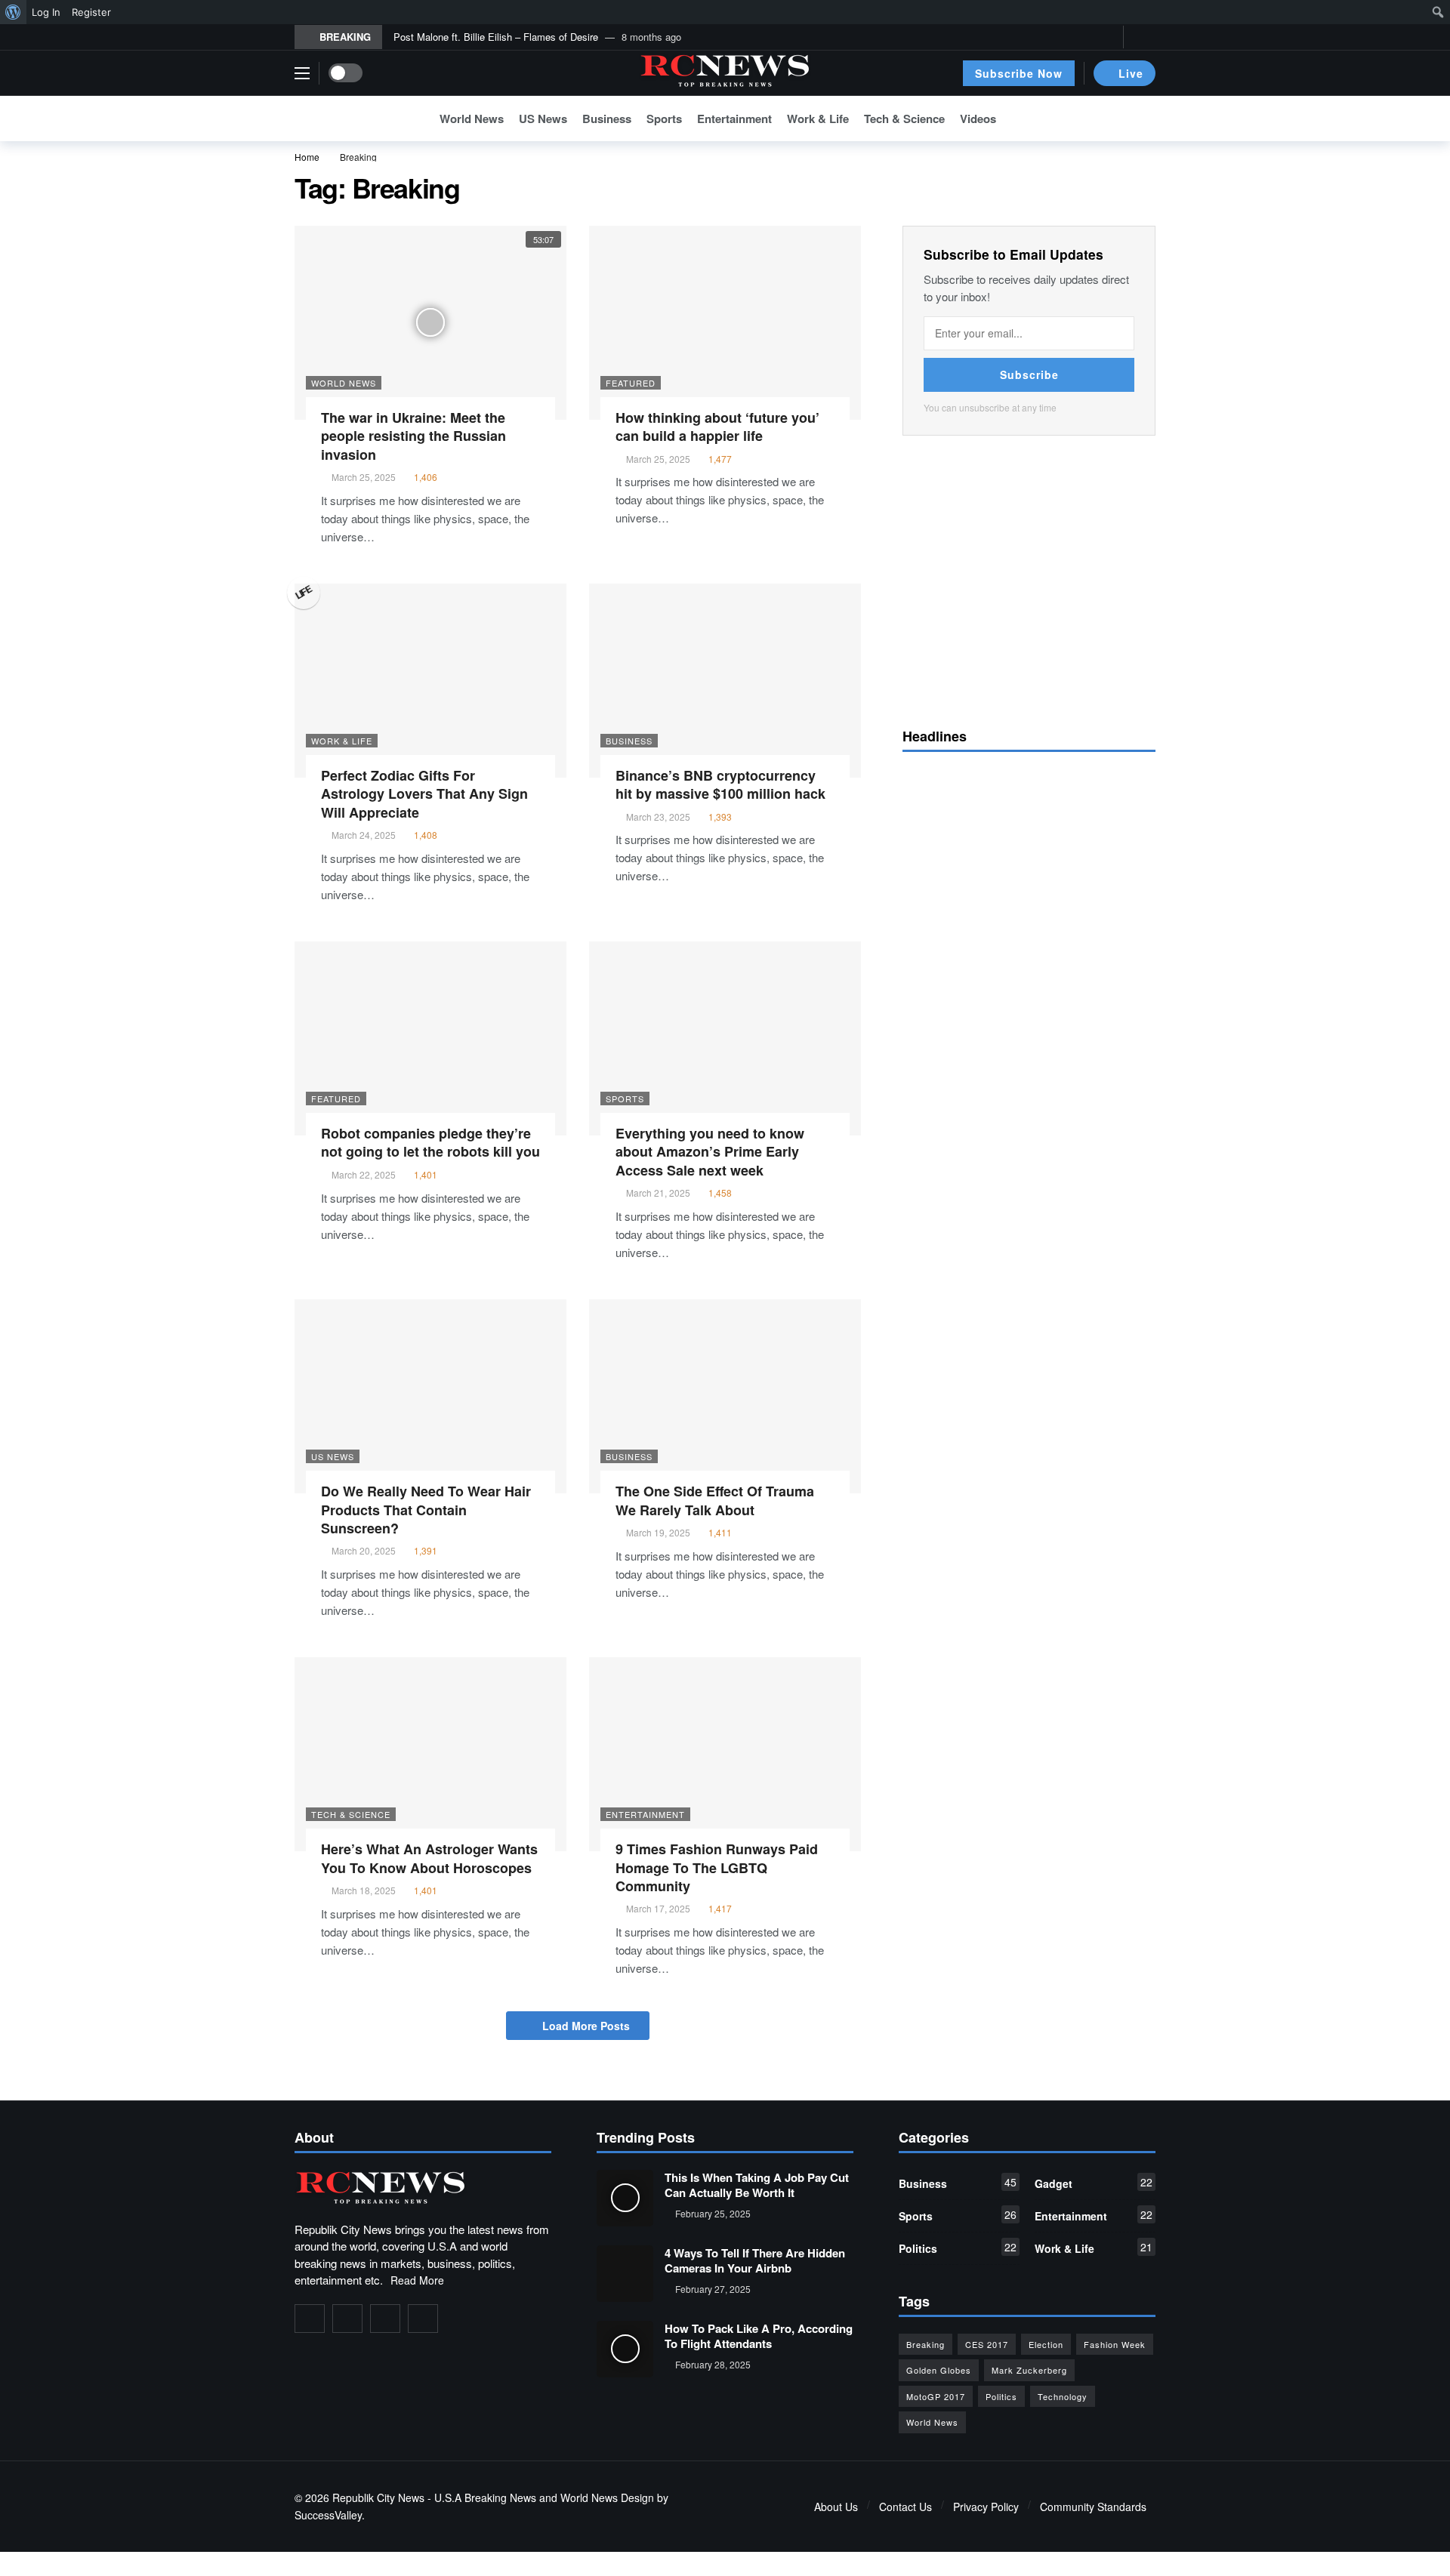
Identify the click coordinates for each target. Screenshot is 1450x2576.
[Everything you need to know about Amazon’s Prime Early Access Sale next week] (725, 1038)
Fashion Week (1115, 2344)
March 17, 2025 (658, 1908)
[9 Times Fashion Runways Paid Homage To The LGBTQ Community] (725, 1754)
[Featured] (598, 235)
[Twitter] (1085, 37)
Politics (958, 2248)
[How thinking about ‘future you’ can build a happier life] (725, 323)
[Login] (1144, 37)
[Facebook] (1061, 37)
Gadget (1094, 2183)
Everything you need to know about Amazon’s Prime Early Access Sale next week (710, 1152)
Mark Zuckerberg (1029, 2370)
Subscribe (1029, 374)
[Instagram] (385, 2319)
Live (1131, 73)
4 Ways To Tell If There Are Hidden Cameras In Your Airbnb (755, 2260)
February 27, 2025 (713, 2289)
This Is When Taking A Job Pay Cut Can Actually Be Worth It (757, 2185)
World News (344, 383)
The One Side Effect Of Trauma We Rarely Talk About (715, 1500)
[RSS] (423, 2319)
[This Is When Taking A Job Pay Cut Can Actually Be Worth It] (625, 2198)
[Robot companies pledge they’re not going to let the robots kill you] (430, 1038)
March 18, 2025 (364, 1890)
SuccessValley (328, 2515)
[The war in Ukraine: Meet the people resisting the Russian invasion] (430, 323)
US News (333, 1456)
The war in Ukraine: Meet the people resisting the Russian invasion (413, 436)
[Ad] (1029, 579)
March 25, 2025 (364, 477)
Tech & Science (351, 1814)
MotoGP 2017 (936, 2396)
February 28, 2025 (713, 2364)
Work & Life (342, 741)
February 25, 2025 (713, 2213)
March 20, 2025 (364, 1550)
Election (1046, 2344)
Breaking (926, 2344)
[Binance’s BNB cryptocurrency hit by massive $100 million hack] (725, 681)
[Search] (1144, 119)
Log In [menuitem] (46, 12)
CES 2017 (987, 2344)
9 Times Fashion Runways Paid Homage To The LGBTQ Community (717, 1867)
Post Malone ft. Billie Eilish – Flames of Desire (496, 37)
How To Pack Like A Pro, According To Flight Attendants (759, 2336)
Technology (1063, 2396)
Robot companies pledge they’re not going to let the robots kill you (430, 1142)
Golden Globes (939, 2370)
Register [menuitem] (91, 12)
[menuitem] (13, 12)
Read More (417, 2280)
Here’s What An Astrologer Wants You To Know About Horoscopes (429, 1858)
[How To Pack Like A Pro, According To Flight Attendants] (625, 2349)
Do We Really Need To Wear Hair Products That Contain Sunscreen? (426, 1510)
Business (629, 741)
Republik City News (378, 2497)
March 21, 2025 (658, 1192)
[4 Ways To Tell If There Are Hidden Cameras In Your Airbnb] (625, 2274)
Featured (631, 383)
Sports (625, 1098)
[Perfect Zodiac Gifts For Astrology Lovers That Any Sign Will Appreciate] (430, 681)
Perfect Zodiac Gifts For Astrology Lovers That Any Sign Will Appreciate (424, 794)
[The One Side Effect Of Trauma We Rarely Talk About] (725, 1396)
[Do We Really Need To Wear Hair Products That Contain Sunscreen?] (430, 1396)
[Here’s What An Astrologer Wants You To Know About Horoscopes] (430, 1754)
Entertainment (645, 1814)
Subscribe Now (1019, 73)
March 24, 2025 (364, 835)
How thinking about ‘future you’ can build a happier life (717, 427)
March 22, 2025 (364, 1174)
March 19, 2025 (658, 1532)
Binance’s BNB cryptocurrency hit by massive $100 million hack (720, 784)
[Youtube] (1108, 37)
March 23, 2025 (658, 817)
